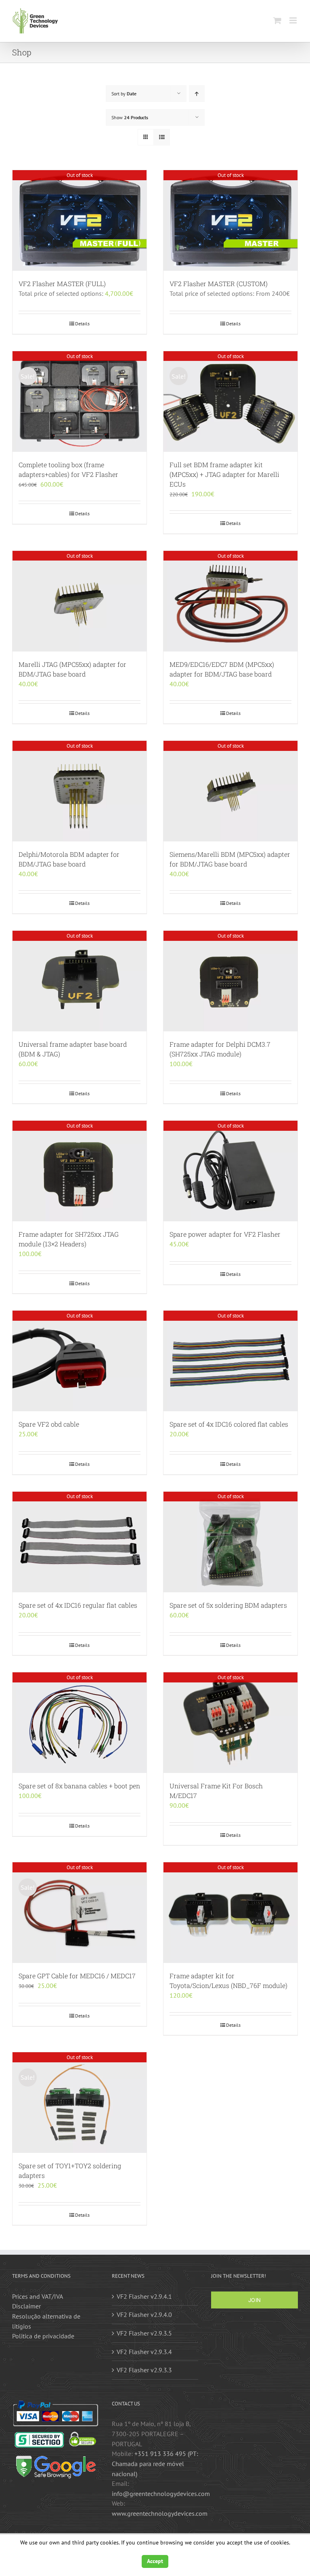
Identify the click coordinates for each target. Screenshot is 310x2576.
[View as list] (162, 137)
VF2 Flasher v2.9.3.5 (144, 2333)
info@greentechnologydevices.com (161, 2494)
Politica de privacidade (43, 2336)
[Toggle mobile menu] (294, 20)
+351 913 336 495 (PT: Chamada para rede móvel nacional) (155, 2463)
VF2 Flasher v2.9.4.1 (144, 2296)
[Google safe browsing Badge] (56, 2457)
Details (82, 324)
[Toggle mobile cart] (277, 20)
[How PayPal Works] (56, 2405)
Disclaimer (26, 2306)
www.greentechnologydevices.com (160, 2513)
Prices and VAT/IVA (38, 2296)
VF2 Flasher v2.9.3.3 (144, 2370)
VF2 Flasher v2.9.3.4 (144, 2352)
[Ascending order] (197, 94)
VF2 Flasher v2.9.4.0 (144, 2315)
